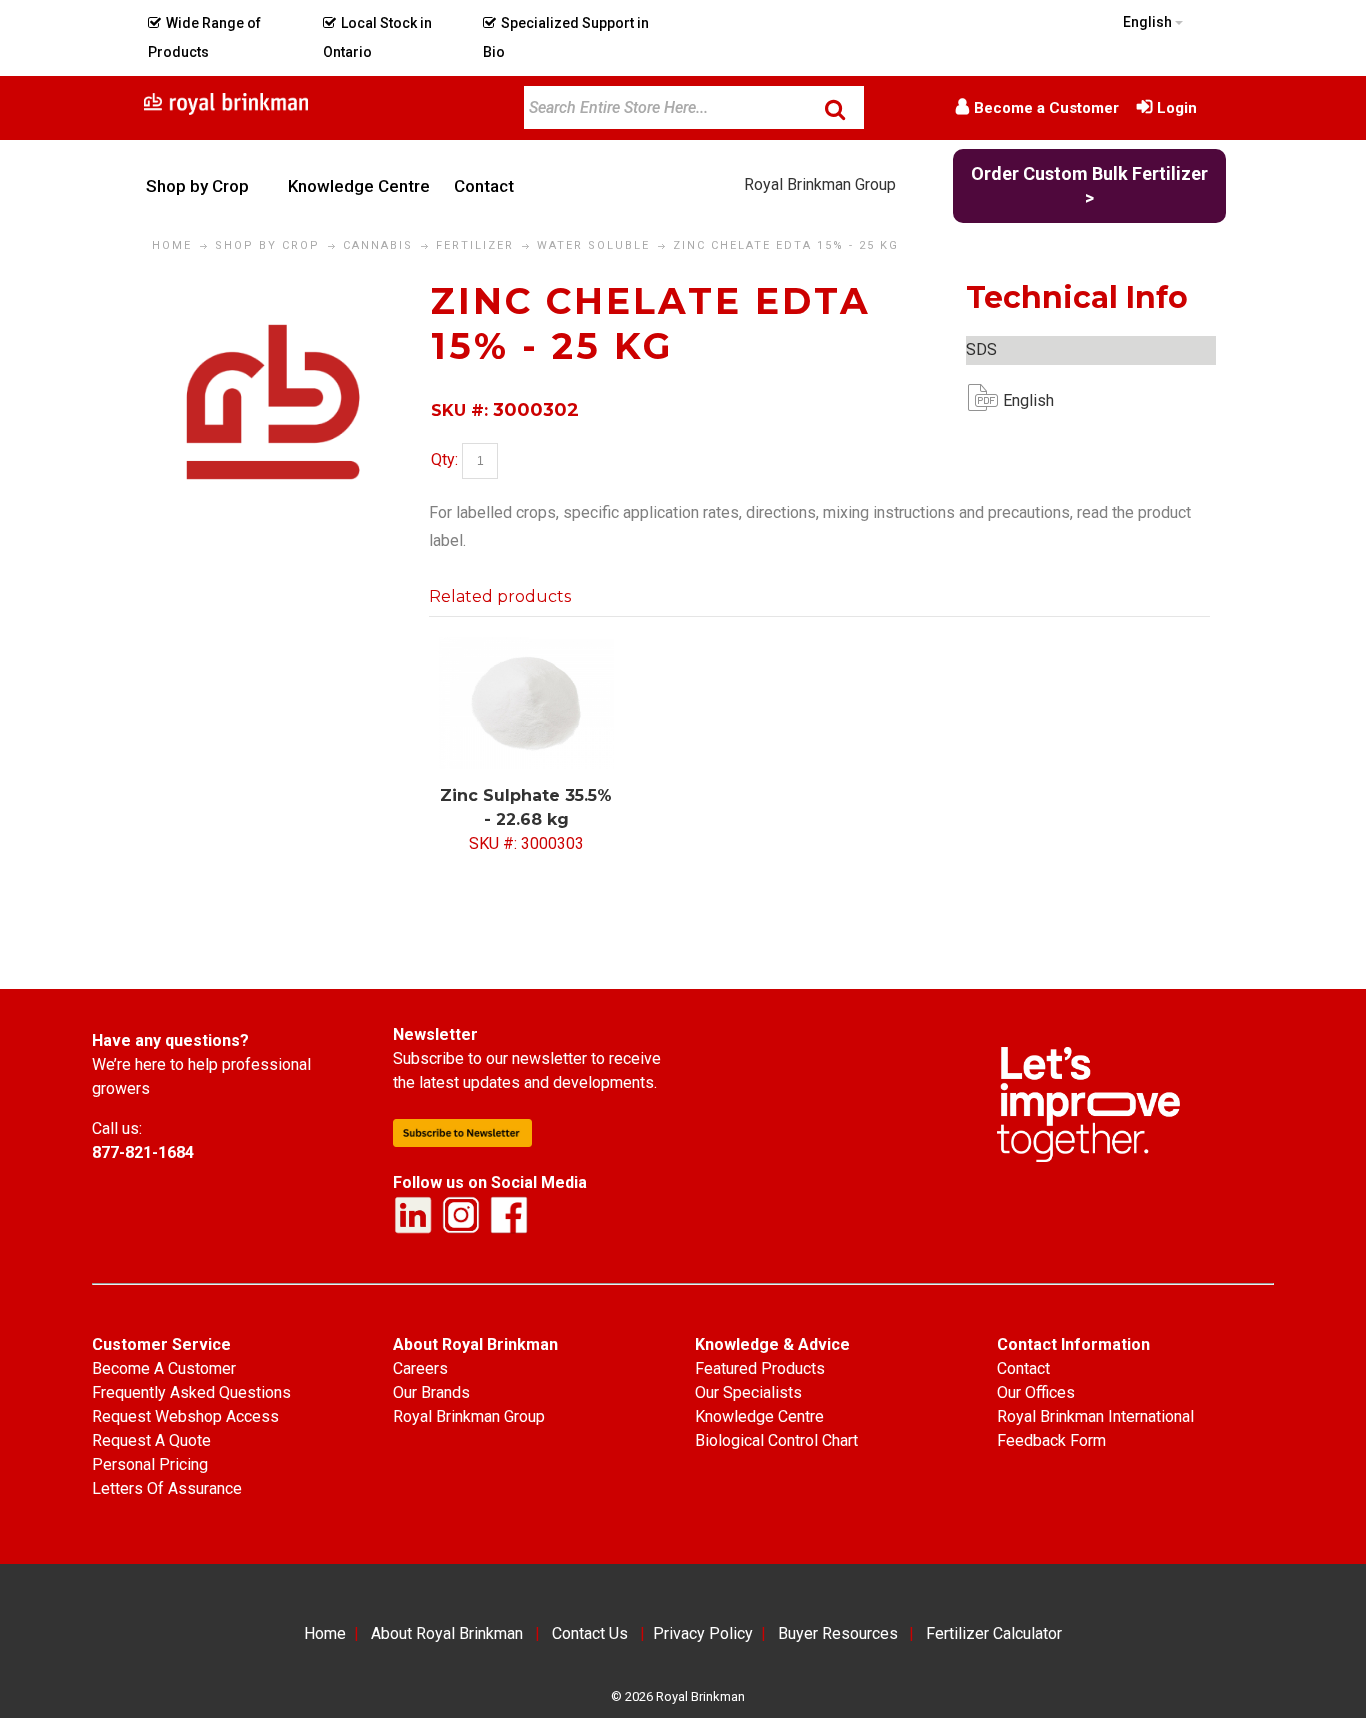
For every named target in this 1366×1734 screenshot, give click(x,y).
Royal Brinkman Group (820, 184)
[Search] (835, 109)
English (1019, 400)
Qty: (444, 459)
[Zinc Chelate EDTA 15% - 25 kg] (273, 292)
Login (1177, 108)
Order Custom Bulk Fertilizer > (1089, 185)
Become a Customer (1046, 108)
